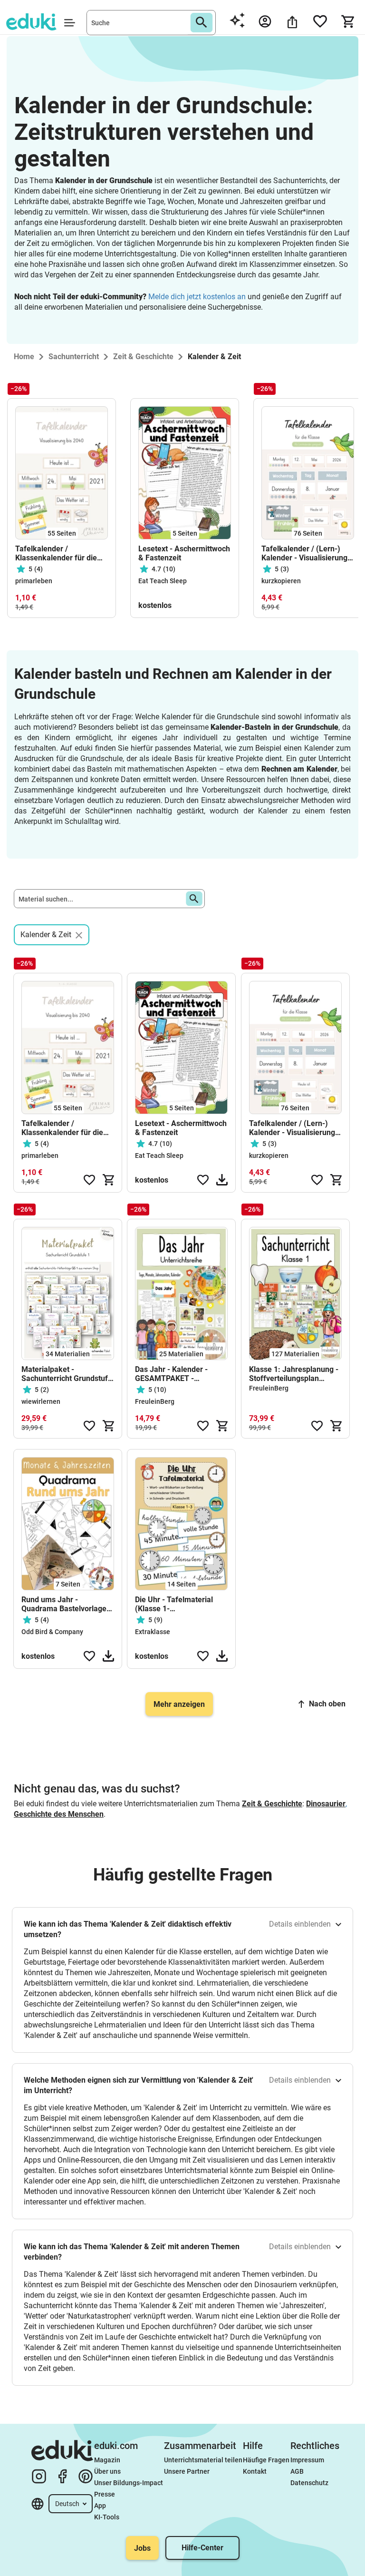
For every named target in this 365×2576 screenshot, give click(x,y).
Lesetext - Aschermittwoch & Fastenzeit (184, 553)
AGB (297, 2471)
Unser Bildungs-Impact (129, 2483)
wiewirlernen (41, 1401)
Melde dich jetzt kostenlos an (197, 297)
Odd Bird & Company (52, 1632)
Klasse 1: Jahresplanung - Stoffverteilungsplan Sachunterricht (294, 1374)
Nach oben (327, 1704)
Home (24, 357)
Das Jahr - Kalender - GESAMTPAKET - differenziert (171, 1374)
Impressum (307, 2460)
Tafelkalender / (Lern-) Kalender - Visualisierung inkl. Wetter (304, 553)
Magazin (107, 2460)
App (100, 2506)
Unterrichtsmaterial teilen (203, 2460)
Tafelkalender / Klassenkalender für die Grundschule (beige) (56, 553)
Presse (105, 2494)
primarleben (34, 581)
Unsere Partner (187, 2471)
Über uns (107, 2471)
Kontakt (255, 2471)
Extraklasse (153, 1632)
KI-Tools (107, 2517)
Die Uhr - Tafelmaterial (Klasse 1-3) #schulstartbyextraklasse (181, 1604)
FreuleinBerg (155, 1401)
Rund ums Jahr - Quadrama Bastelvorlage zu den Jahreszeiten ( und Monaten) (66, 1604)
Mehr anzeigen (179, 1704)
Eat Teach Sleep (163, 581)
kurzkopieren (281, 581)
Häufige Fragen (266, 2460)
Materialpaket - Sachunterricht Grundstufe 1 (67, 1374)
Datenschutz (309, 2483)
